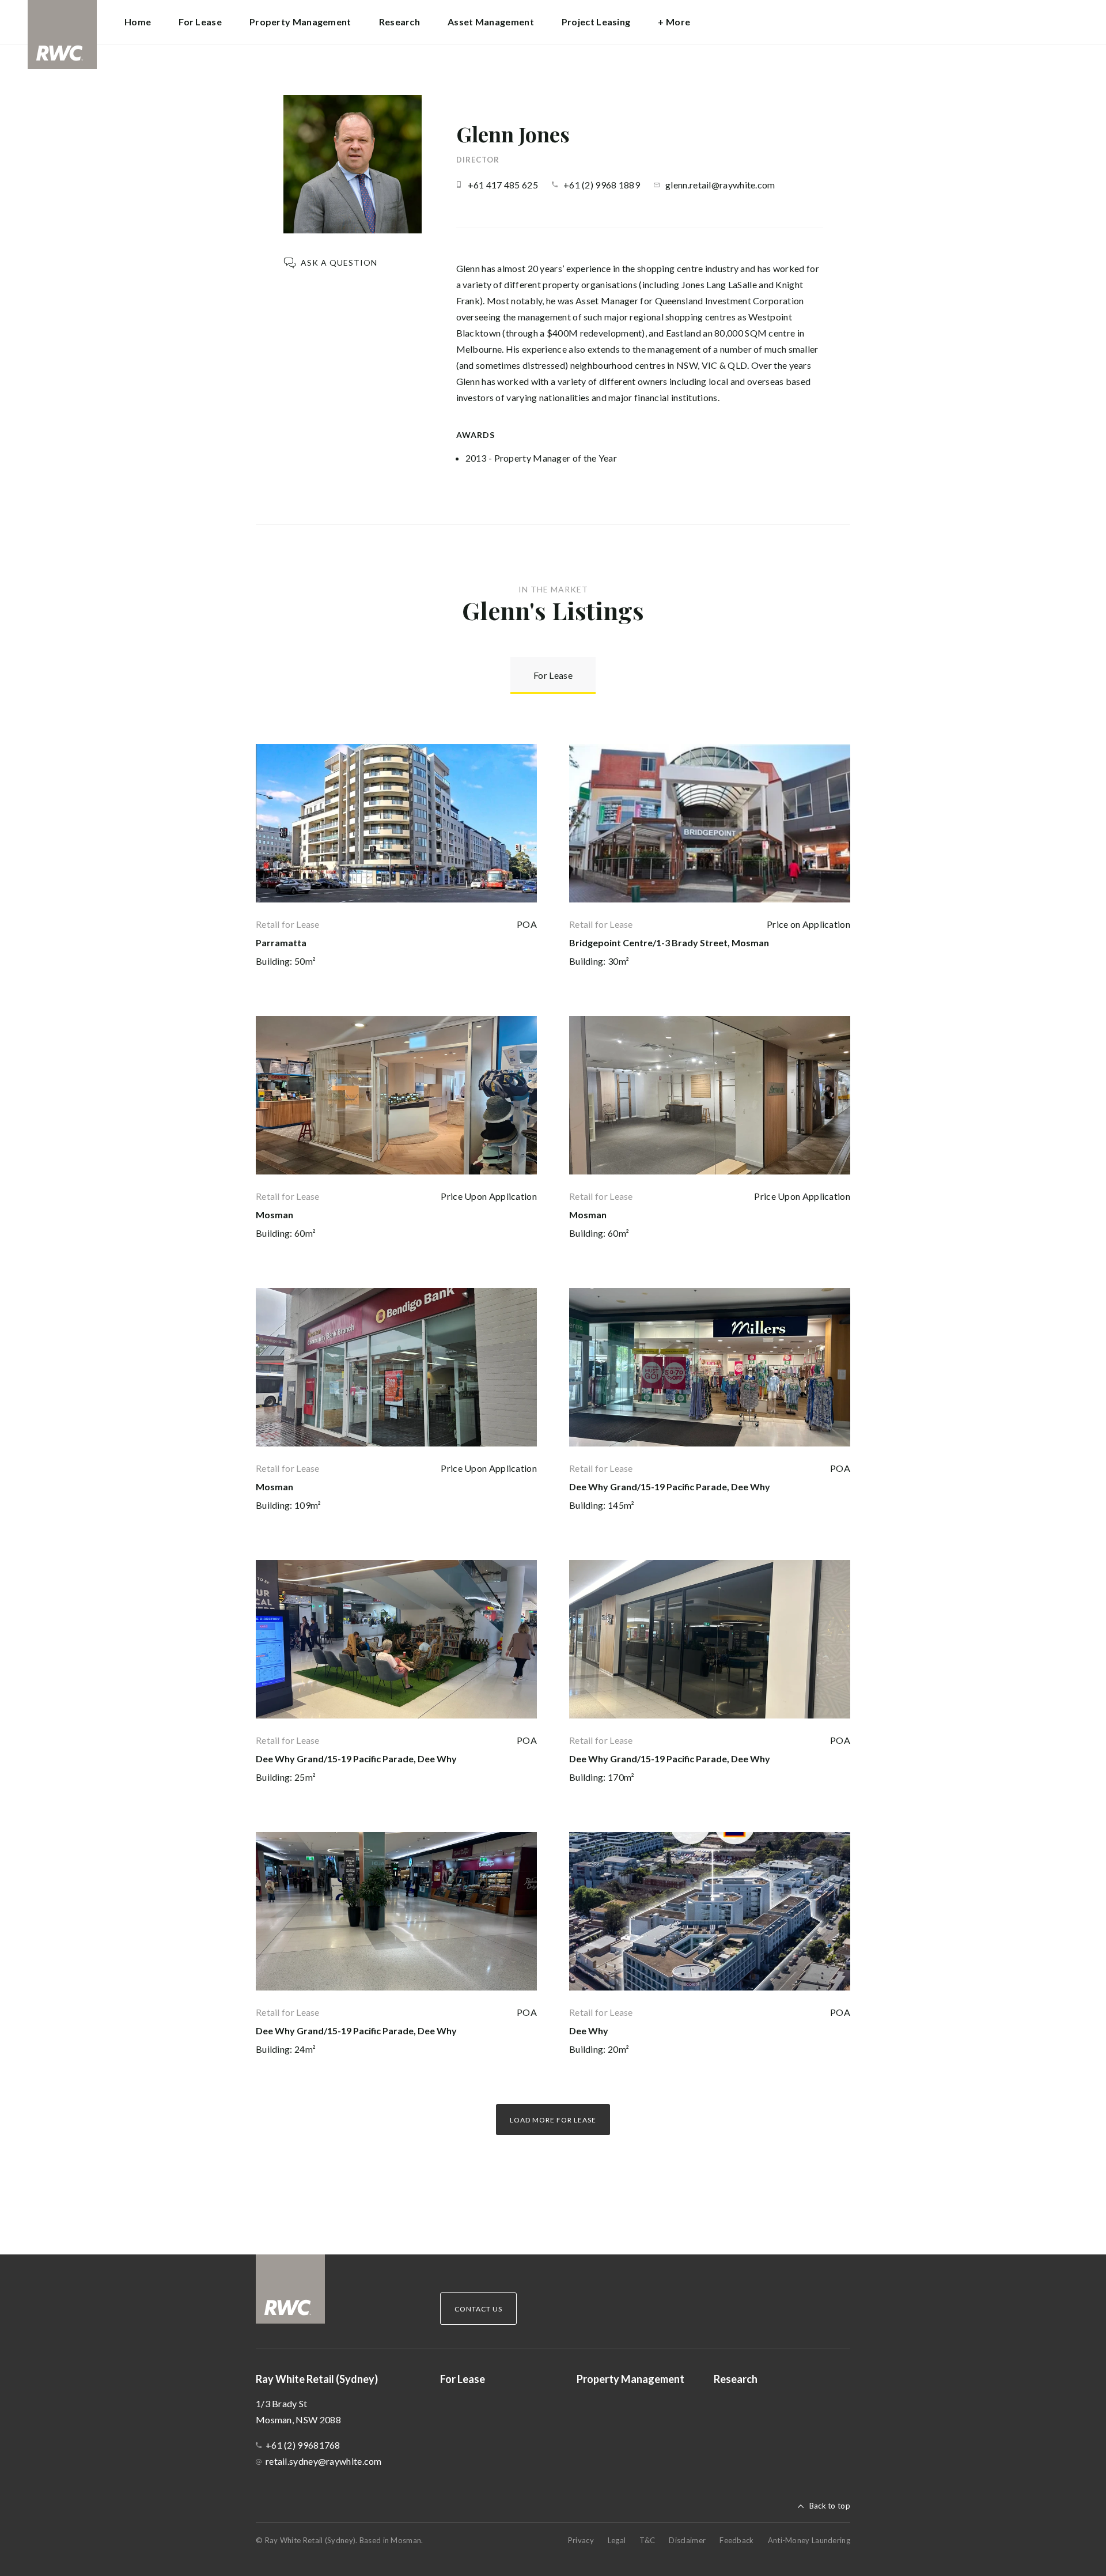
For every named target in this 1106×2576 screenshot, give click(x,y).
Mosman (274, 1215)
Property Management (300, 22)
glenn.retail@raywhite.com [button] (720, 185)
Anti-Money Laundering (809, 2540)
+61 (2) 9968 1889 (602, 185)
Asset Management (491, 22)
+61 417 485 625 (503, 185)
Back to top (830, 2506)
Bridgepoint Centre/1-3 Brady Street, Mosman (669, 943)
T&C (647, 2540)
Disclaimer (687, 2540)
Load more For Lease (553, 2120)
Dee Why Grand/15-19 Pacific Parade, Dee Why (670, 1487)
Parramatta (281, 943)
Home (138, 22)
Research (399, 22)
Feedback (736, 2540)
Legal (617, 2540)
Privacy (581, 2540)
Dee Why (589, 2031)
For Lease (200, 22)
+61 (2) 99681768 (303, 2445)
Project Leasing (596, 22)
